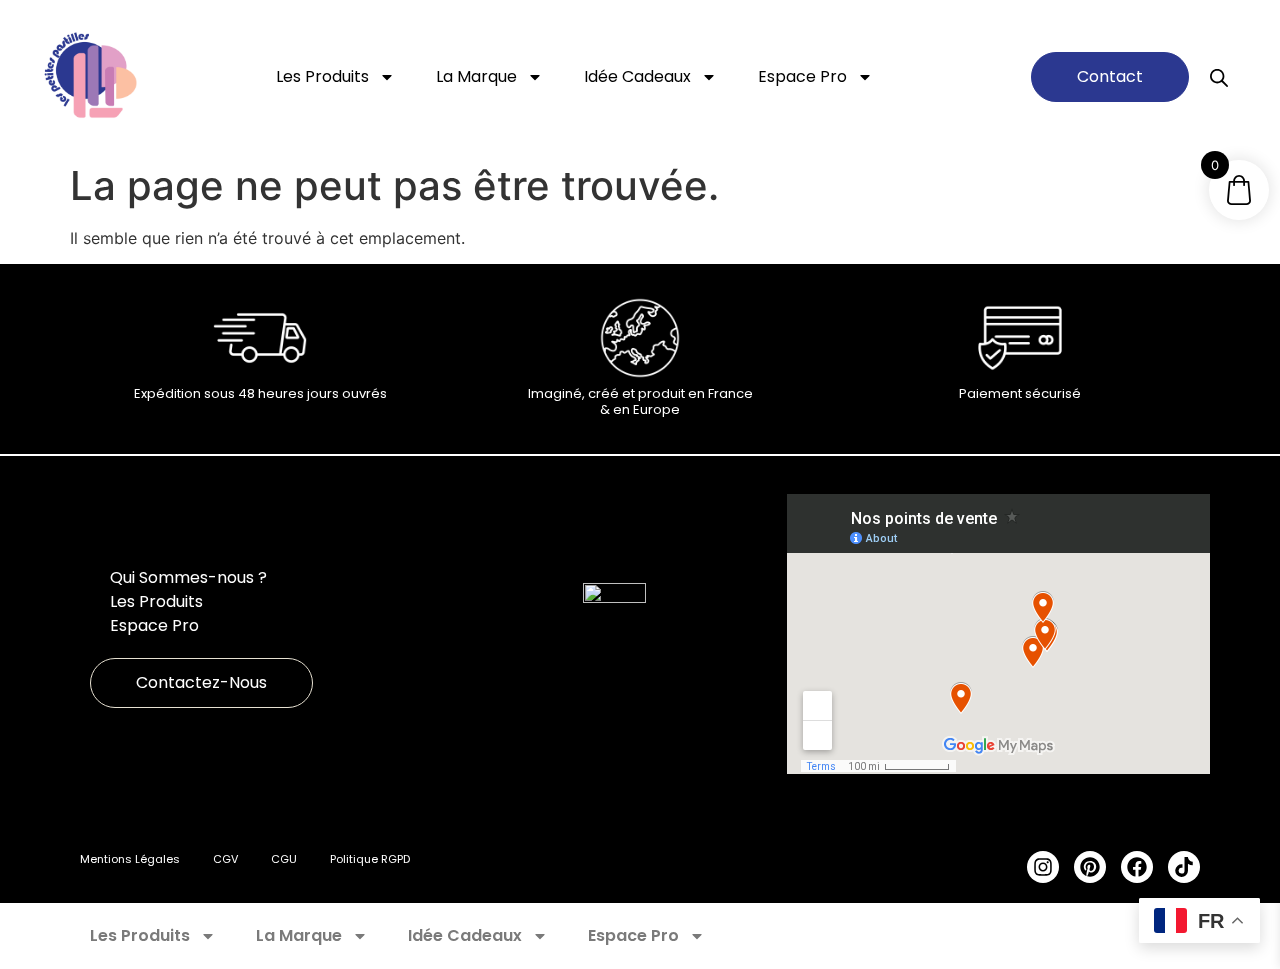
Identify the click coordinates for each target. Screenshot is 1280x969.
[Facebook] (1137, 867)
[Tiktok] (1184, 867)
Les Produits (322, 76)
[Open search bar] (1219, 77)
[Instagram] (1043, 867)
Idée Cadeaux (637, 76)
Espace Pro (802, 76)
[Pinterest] (1090, 867)
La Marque (476, 76)
